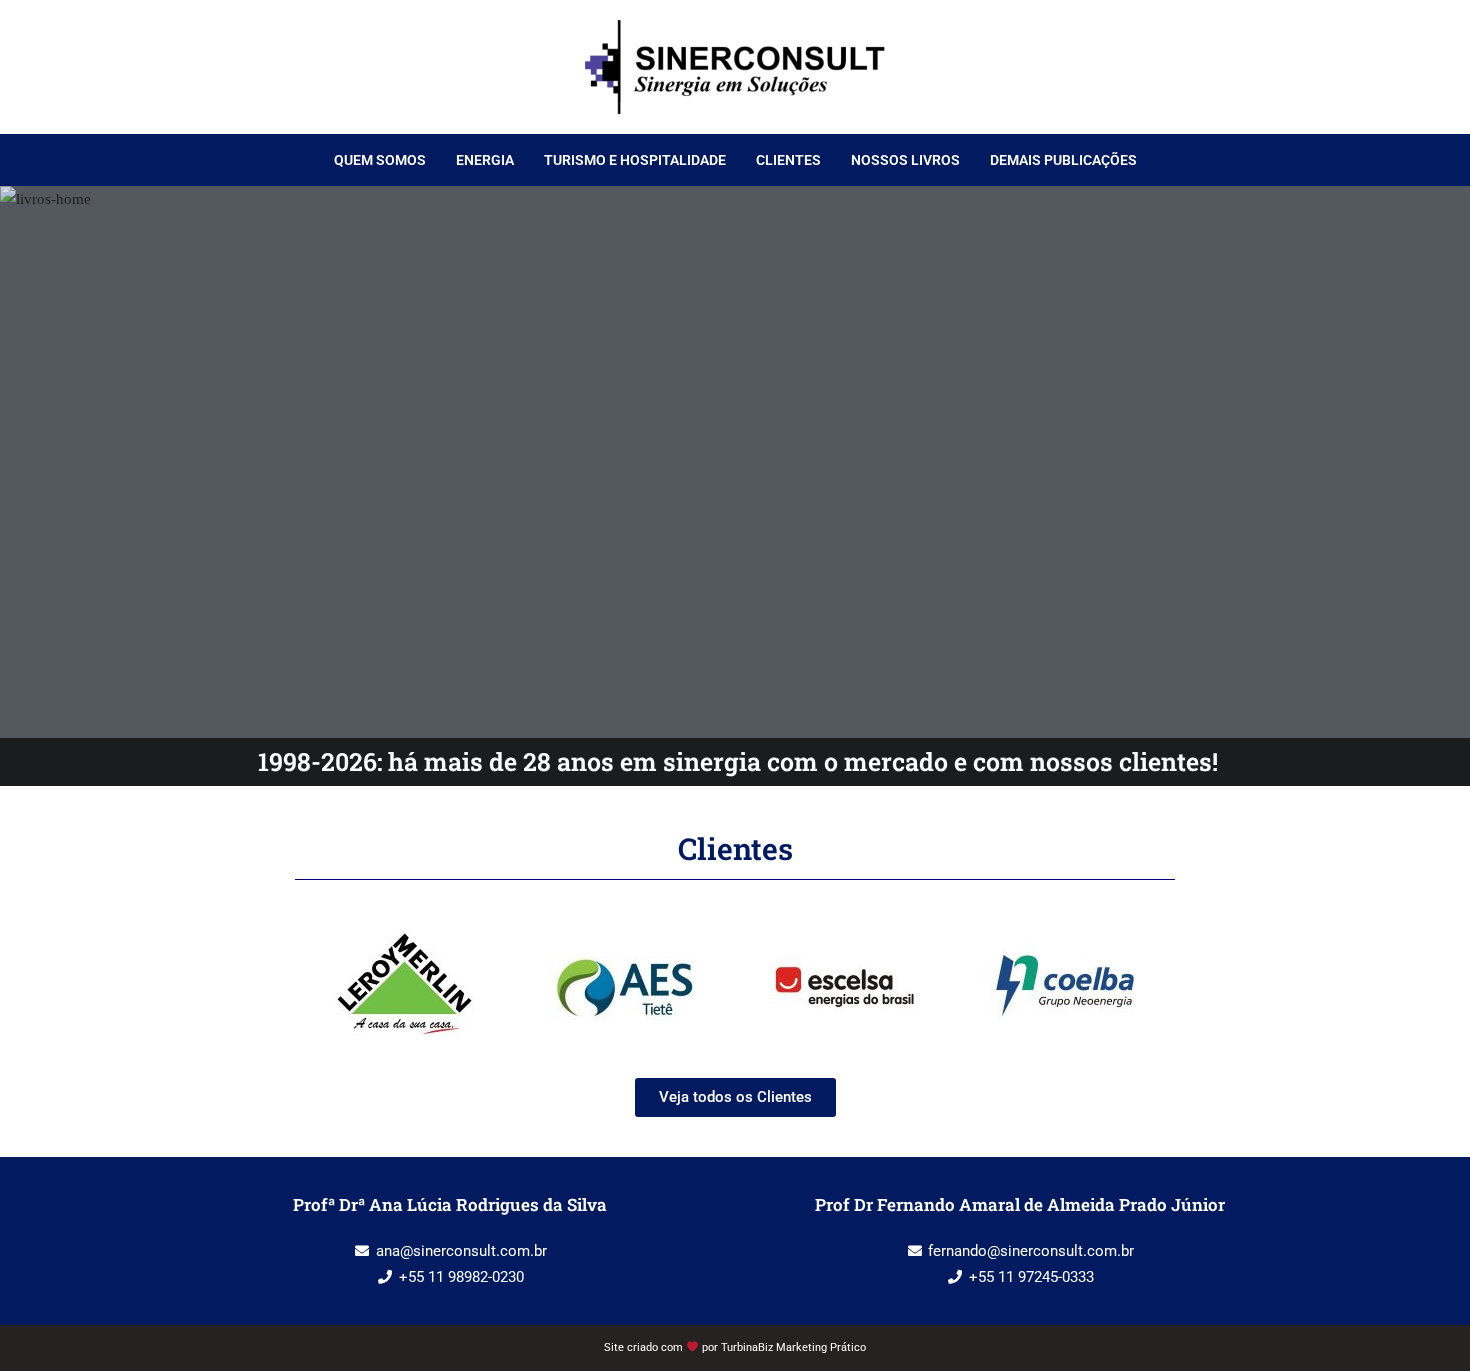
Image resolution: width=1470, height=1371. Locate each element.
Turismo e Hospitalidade (635, 160)
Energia (485, 160)
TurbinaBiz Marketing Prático (793, 1347)
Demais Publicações (1063, 160)
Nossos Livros (905, 160)
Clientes (788, 160)
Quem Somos (380, 160)
